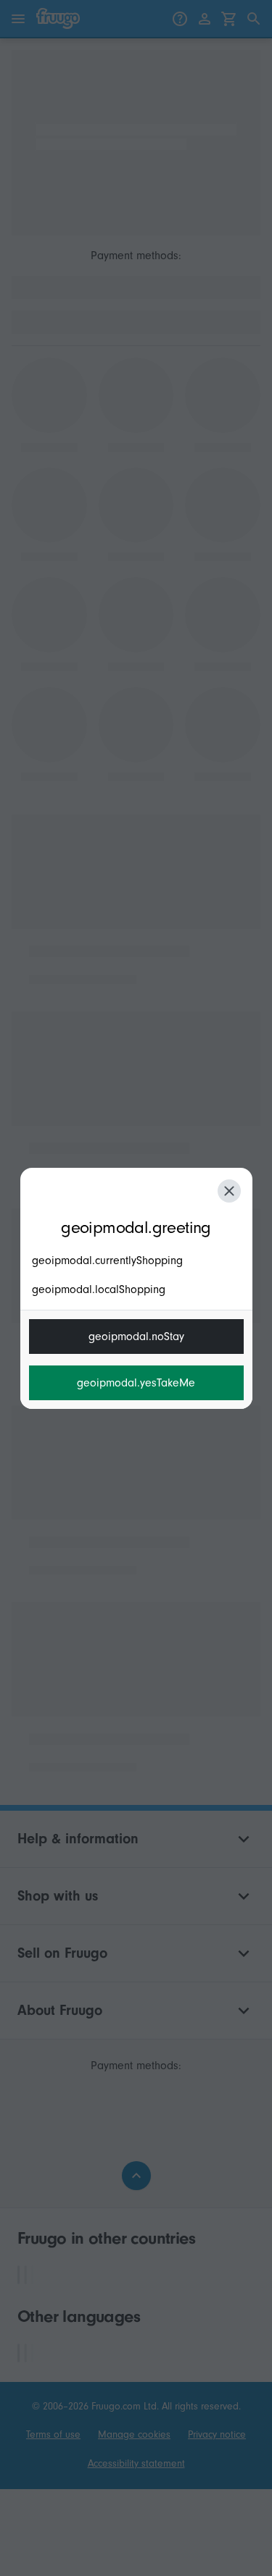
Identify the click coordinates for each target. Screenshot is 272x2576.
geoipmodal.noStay (136, 1337)
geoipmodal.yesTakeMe (136, 1383)
